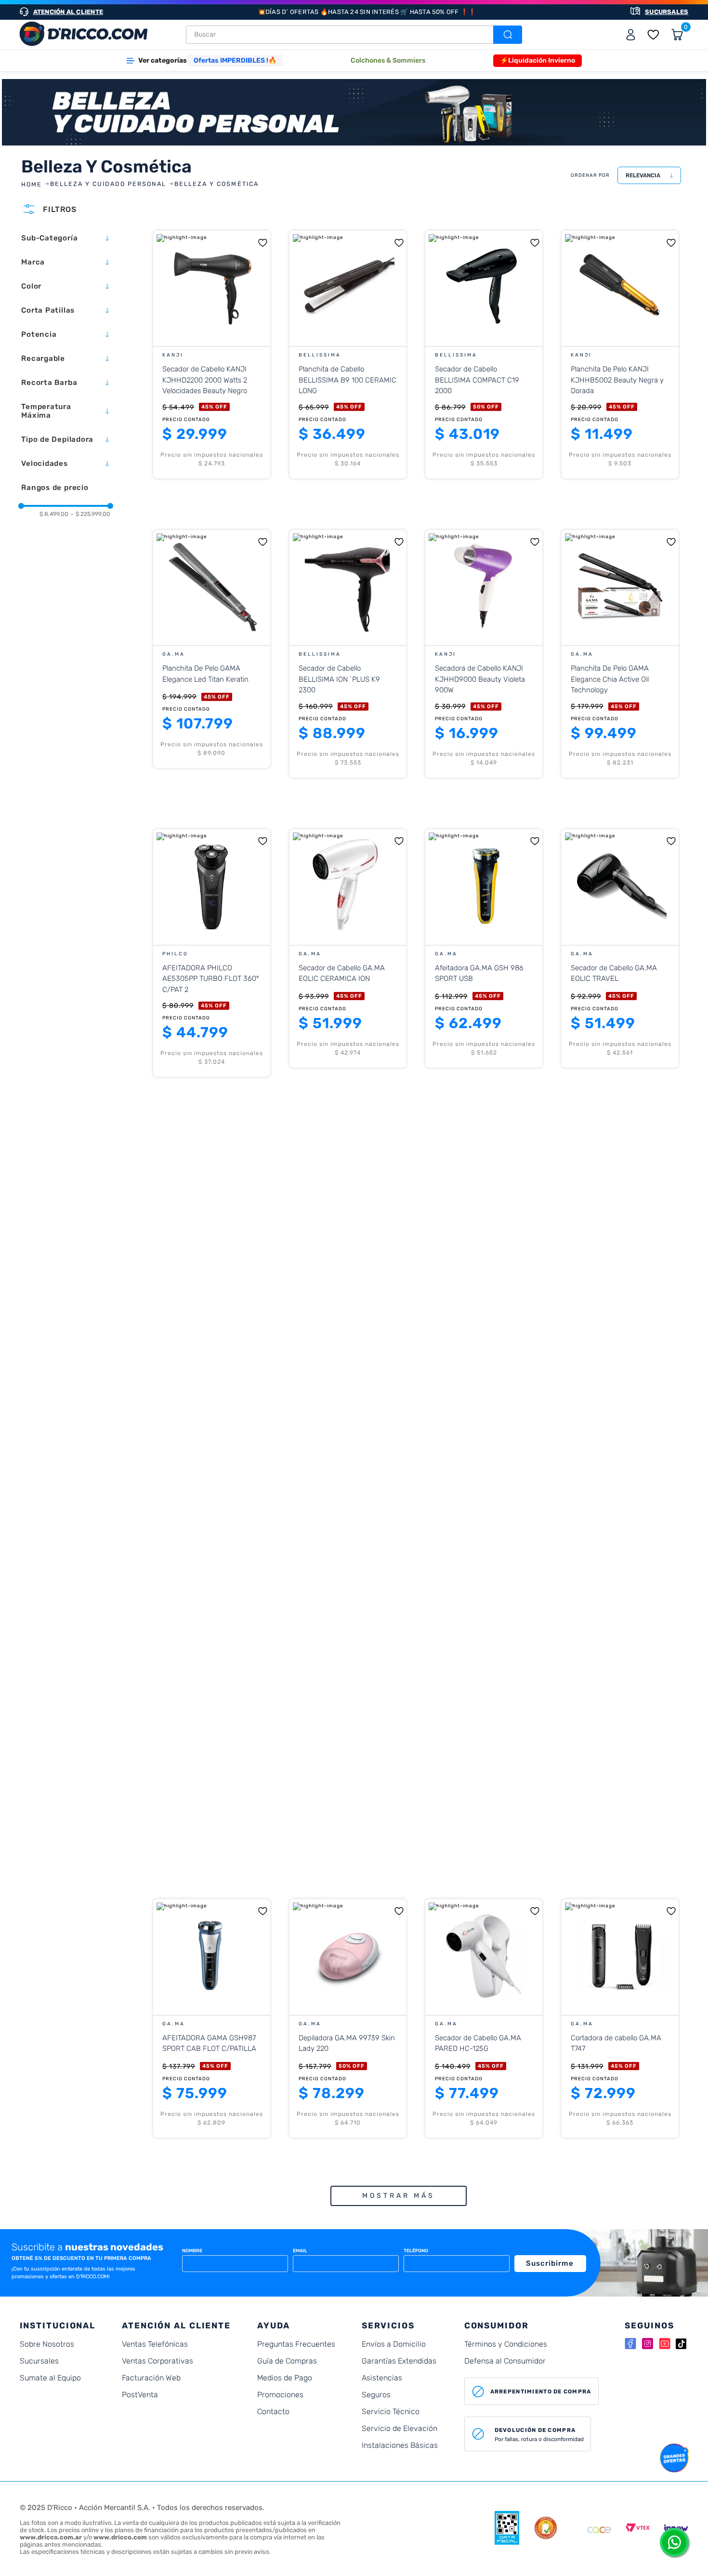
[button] (66, 238)
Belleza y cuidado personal (108, 184)
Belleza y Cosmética (216, 184)
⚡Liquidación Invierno (538, 60)
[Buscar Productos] (507, 35)
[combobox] (354, 35)
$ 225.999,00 (90, 514)
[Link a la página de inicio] (33, 185)
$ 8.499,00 (54, 514)
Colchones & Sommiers (388, 60)
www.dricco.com (120, 2537)
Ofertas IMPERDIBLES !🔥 (235, 60)
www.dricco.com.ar (51, 2537)
